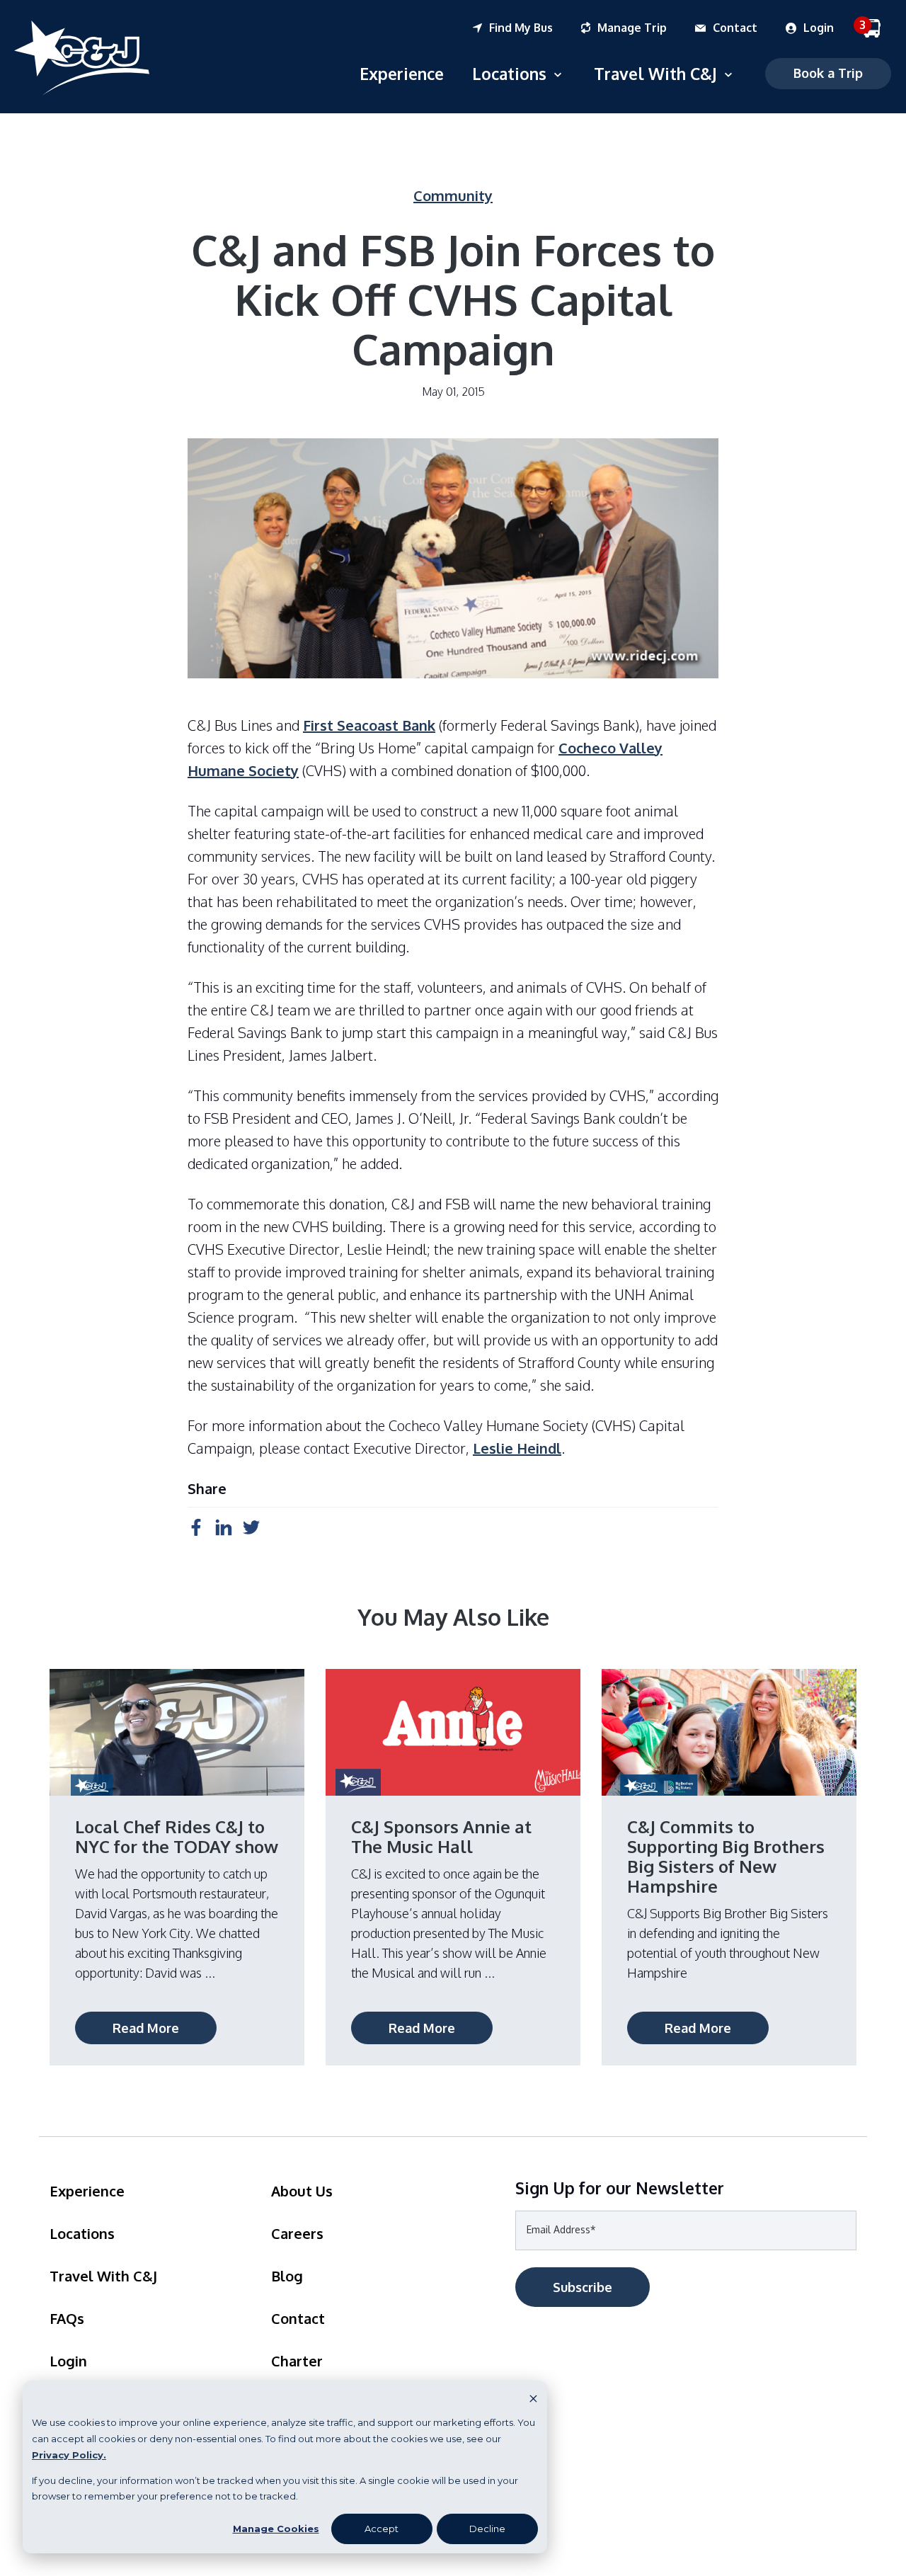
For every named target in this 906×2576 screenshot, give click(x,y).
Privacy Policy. (69, 2455)
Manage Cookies (276, 2529)
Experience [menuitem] (87, 2191)
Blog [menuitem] (287, 2276)
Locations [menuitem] (82, 2233)
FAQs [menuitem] (67, 2318)
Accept (382, 2529)
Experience (402, 73)
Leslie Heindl (517, 1448)
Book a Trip (828, 73)
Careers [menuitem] (297, 2233)
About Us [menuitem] (302, 2191)
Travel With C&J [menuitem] (103, 2276)
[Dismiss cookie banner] (533, 2398)
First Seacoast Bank (369, 725)
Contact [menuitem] (298, 2318)
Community (453, 195)
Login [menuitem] (68, 2361)
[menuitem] (527, 28)
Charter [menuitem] (297, 2361)
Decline (487, 2529)
